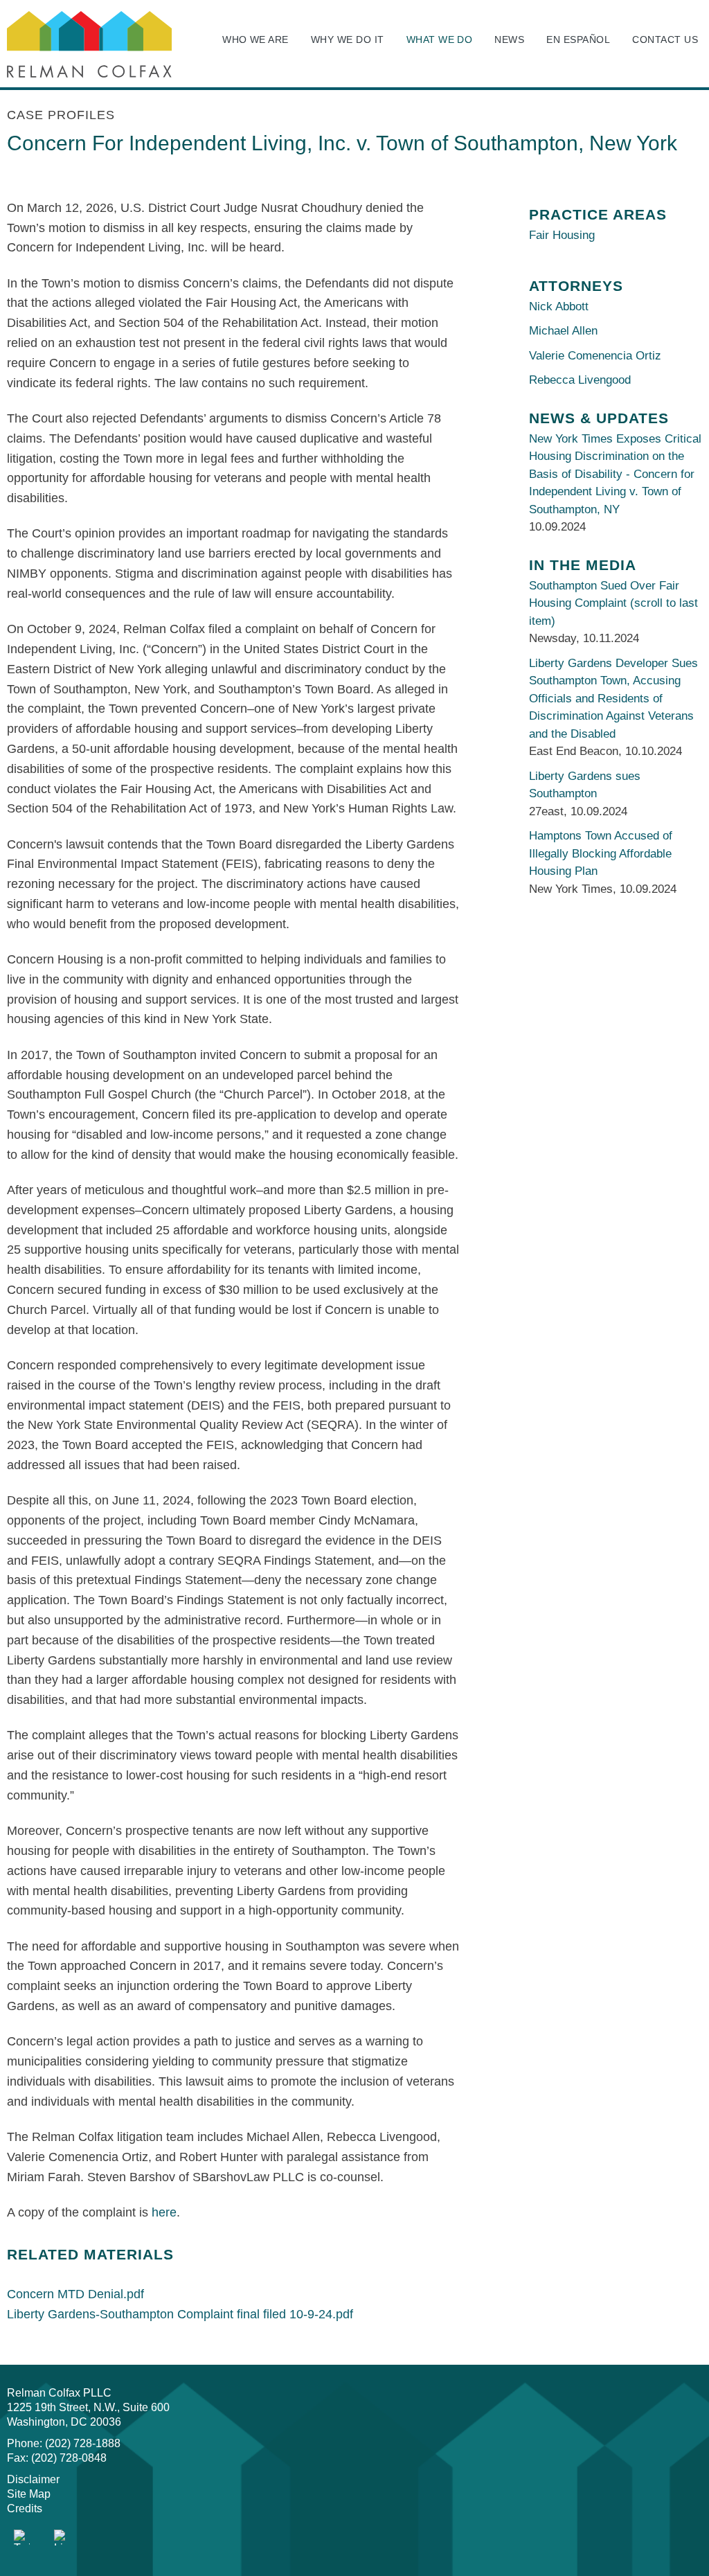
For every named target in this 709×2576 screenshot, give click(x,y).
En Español (578, 39)
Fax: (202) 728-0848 (57, 2458)
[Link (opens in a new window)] (22, 2538)
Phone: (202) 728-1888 (64, 2443)
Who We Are (255, 39)
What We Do (440, 39)
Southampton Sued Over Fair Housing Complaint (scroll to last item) (613, 603)
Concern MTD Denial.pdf (75, 2294)
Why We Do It (348, 39)
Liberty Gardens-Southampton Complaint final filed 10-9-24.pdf (180, 2314)
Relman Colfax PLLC (59, 2393)
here (164, 2212)
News (509, 39)
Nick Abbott (559, 307)
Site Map (29, 2494)
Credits (25, 2508)
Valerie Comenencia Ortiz (595, 356)
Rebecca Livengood (580, 380)
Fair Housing (562, 235)
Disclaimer (33, 2479)
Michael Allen (563, 331)
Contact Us (665, 39)
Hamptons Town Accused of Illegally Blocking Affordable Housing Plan (601, 853)
